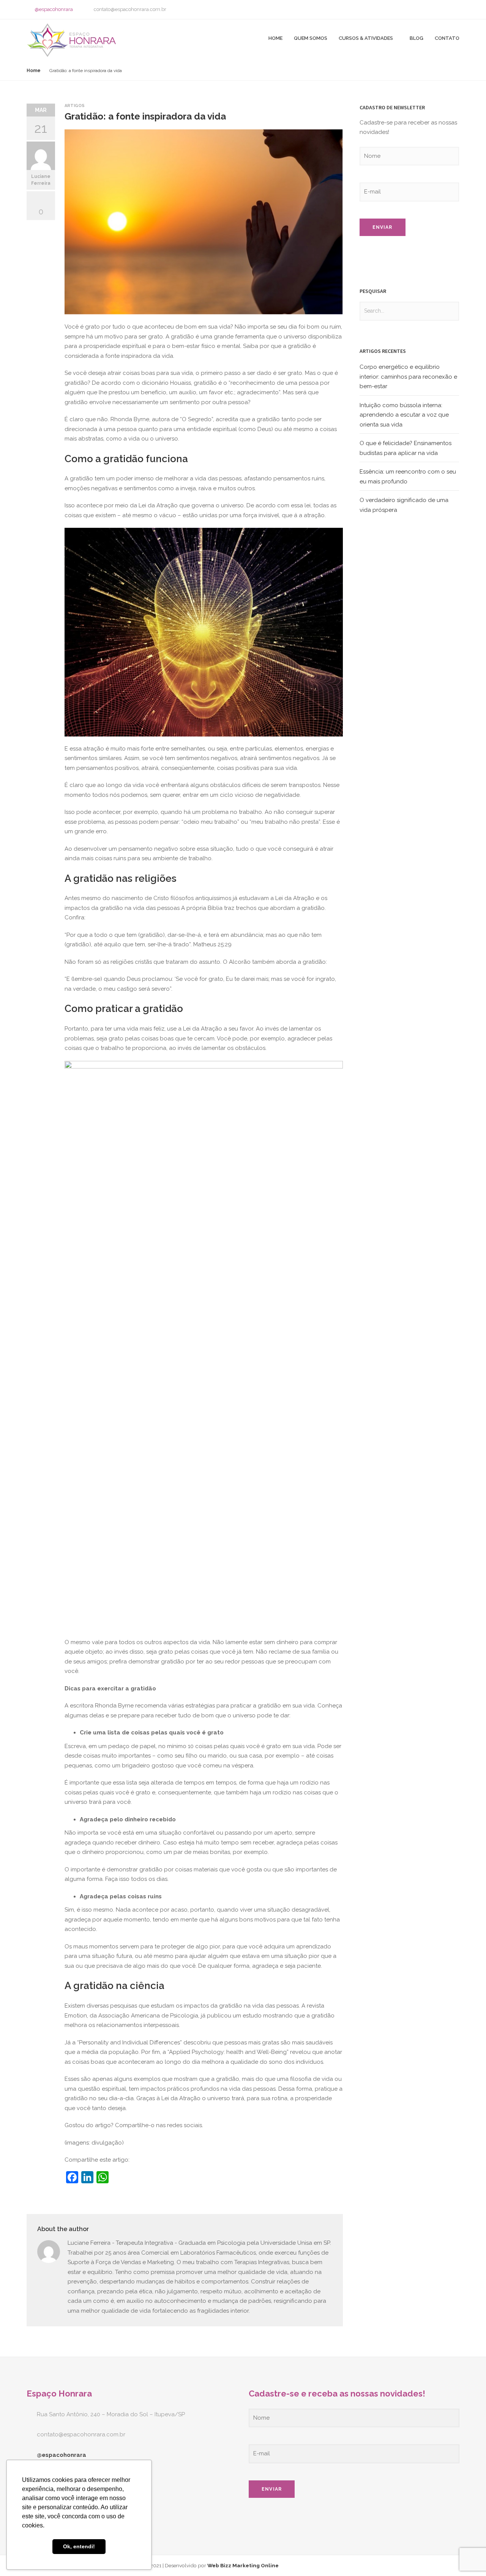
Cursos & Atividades (366, 38)
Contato (447, 38)
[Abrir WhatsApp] (467, 2557)
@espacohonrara (54, 9)
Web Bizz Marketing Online (243, 2565)
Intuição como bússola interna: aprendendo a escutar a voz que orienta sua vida (404, 415)
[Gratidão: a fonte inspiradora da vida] (72, 137)
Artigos (75, 106)
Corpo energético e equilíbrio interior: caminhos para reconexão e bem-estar (408, 377)
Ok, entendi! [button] (79, 2546)
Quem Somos (311, 38)
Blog (417, 38)
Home (275, 38)
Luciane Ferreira (41, 180)
